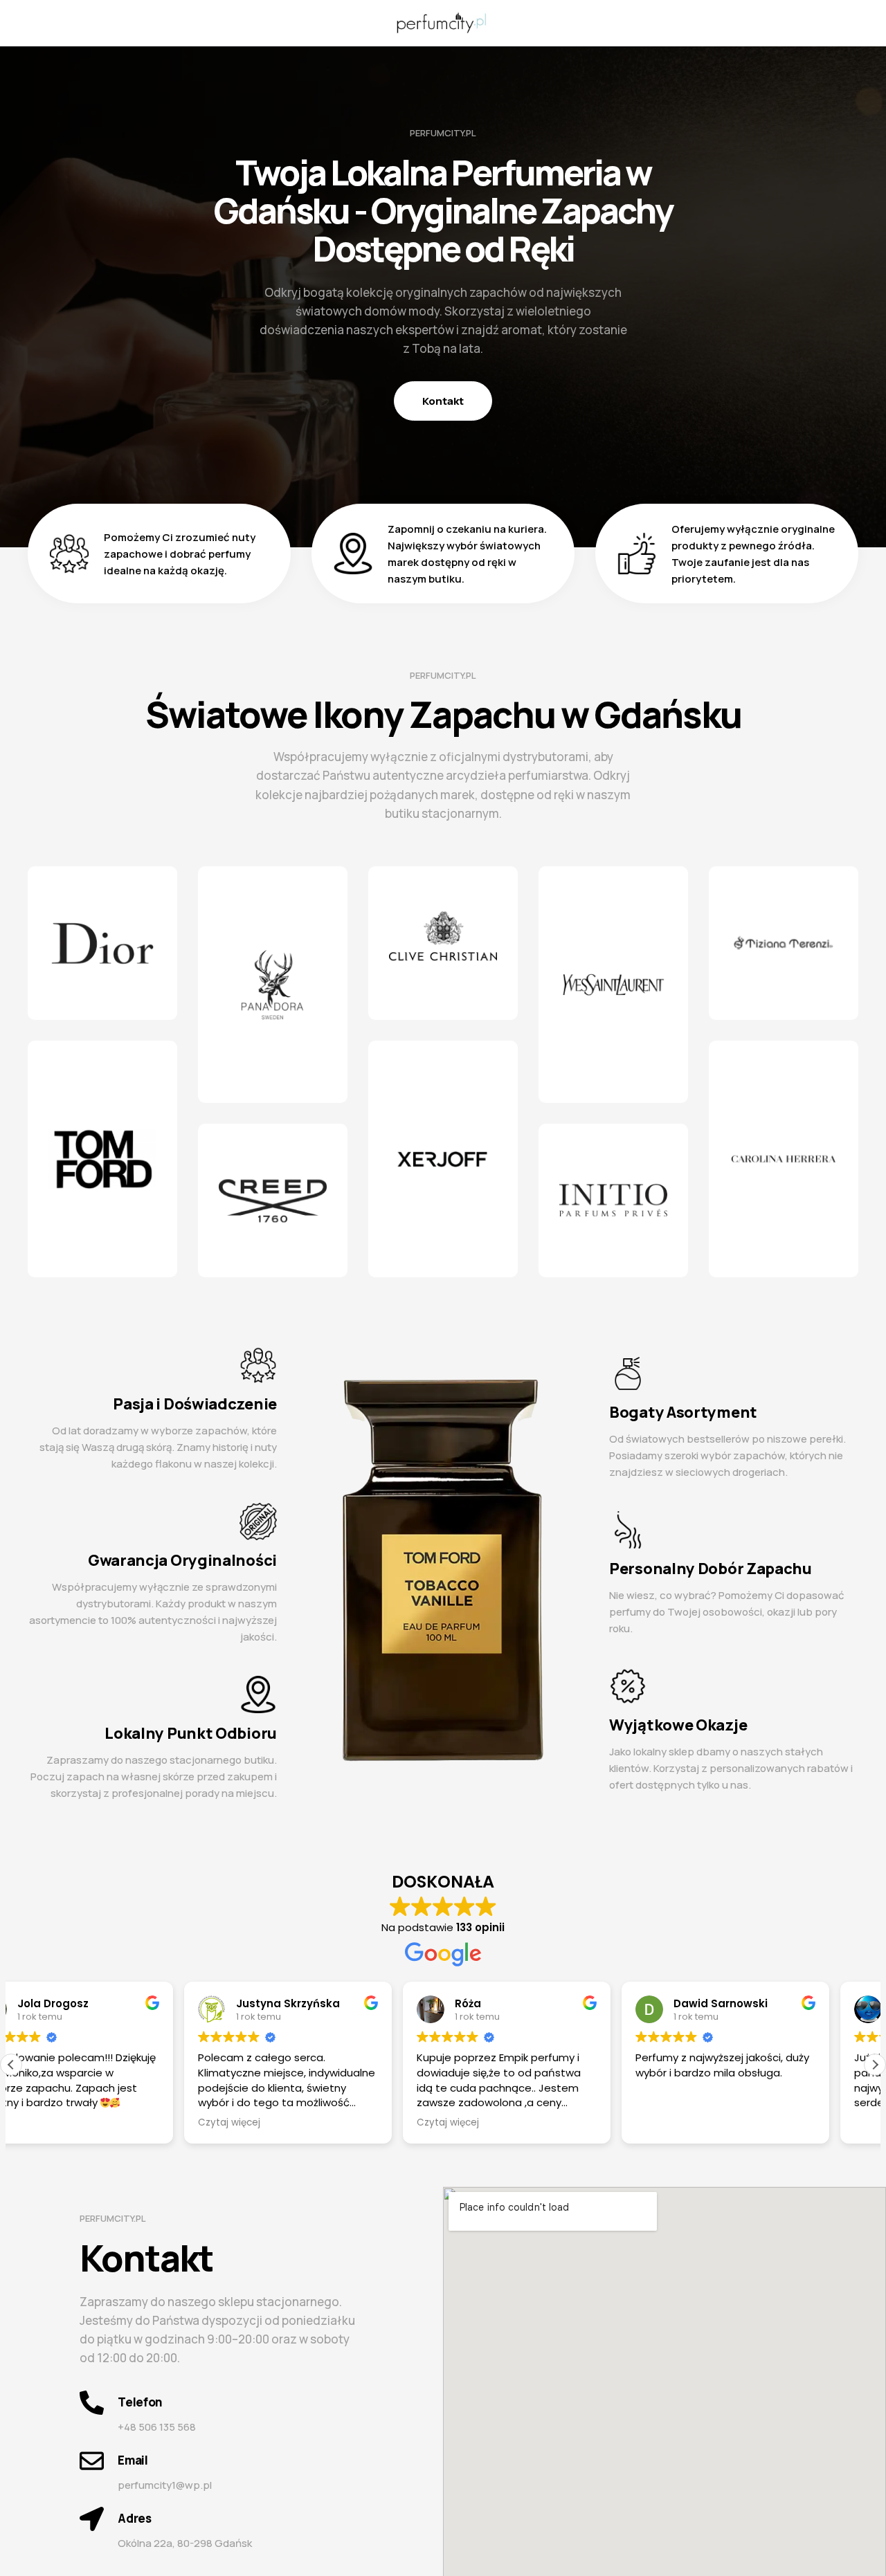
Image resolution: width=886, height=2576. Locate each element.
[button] (875, 2065)
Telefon (140, 2402)
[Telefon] (92, 2403)
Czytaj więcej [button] (275, 2123)
